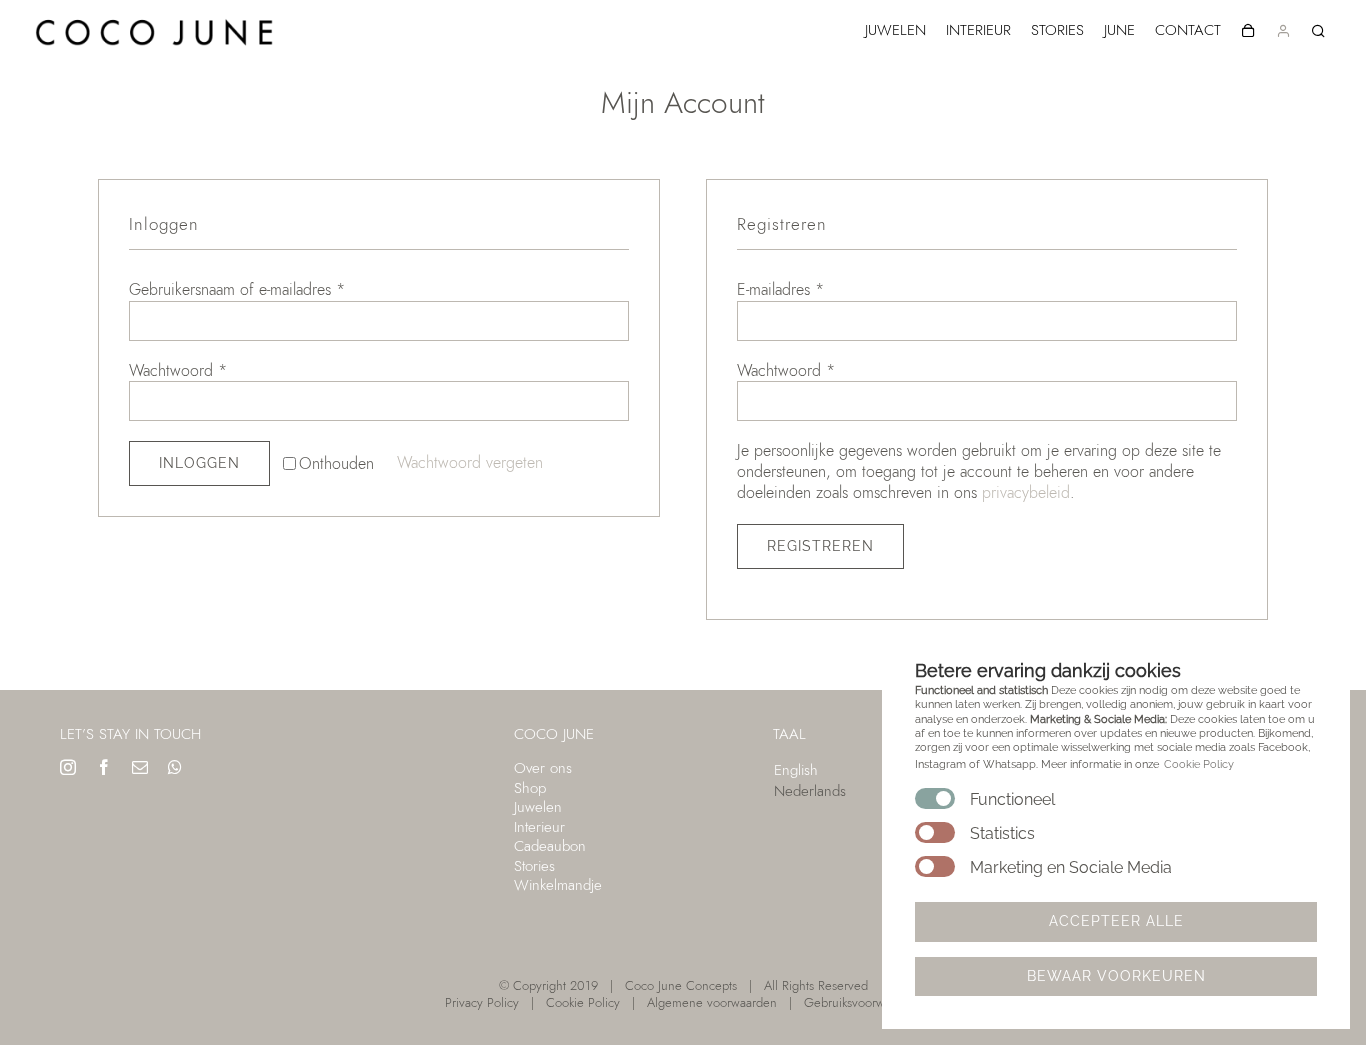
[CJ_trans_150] (155, 17)
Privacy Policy (482, 1002)
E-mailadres (780, 289)
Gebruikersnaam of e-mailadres (237, 289)
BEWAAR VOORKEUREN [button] (1116, 976)
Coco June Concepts (681, 985)
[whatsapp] (175, 767)
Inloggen (199, 463)
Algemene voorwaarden (712, 1002)
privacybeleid (1026, 492)
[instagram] (68, 767)
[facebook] (104, 767)
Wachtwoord (178, 370)
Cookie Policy (583, 1002)
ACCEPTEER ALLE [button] (1116, 921)
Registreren (820, 546)
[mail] (140, 767)
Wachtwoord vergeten (470, 462)
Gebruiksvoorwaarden (863, 1002)
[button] (1318, 31)
